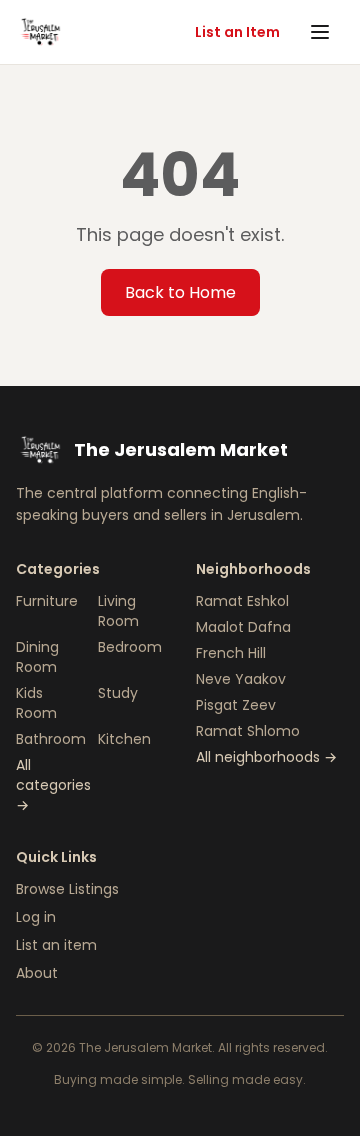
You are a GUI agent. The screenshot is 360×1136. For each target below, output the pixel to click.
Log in (36, 917)
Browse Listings (67, 889)
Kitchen (124, 739)
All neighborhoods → (266, 757)
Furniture (47, 601)
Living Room (118, 611)
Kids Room (36, 703)
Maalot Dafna (243, 627)
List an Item (237, 32)
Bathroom (51, 739)
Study (118, 693)
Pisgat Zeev (236, 705)
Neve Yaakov (241, 679)
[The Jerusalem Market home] (40, 32)
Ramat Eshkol (242, 601)
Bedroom (130, 647)
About (37, 973)
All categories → (53, 785)
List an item (56, 945)
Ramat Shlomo (248, 731)
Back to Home (180, 292)
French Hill (231, 653)
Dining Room (37, 657)
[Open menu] (322, 32)
